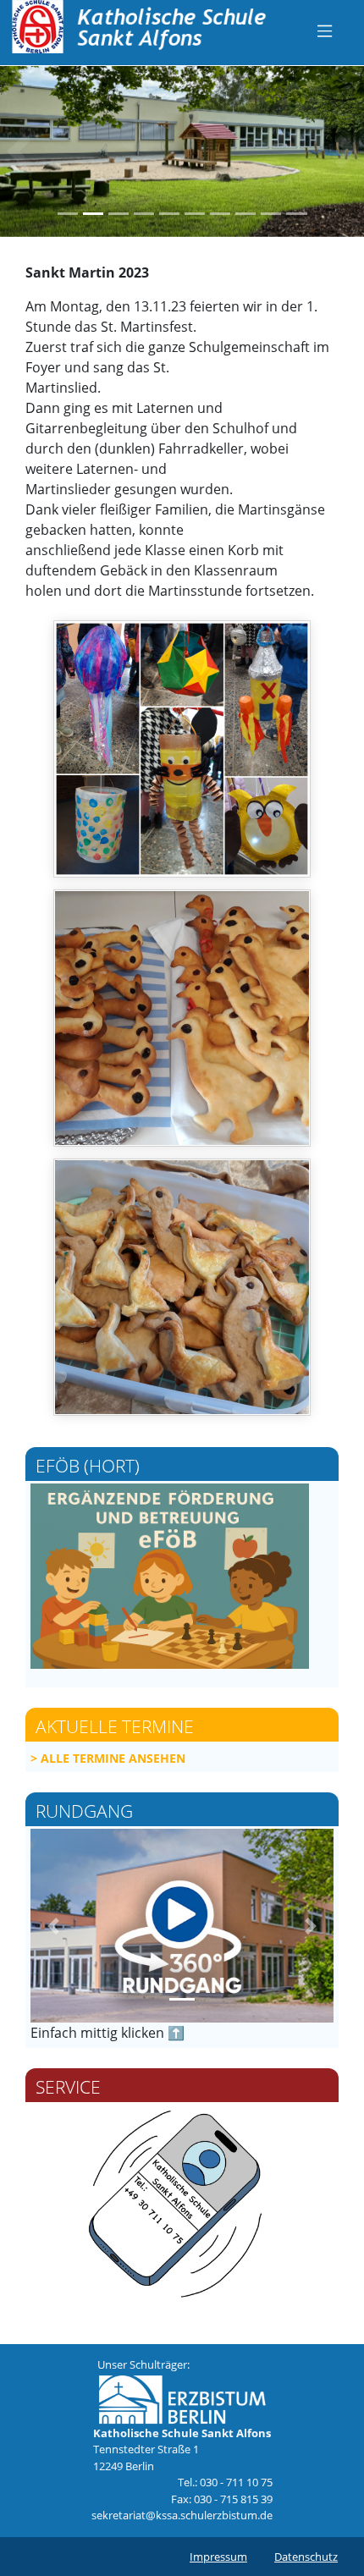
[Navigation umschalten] (325, 30)
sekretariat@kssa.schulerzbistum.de (182, 2515)
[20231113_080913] (182, 1018)
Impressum (218, 2557)
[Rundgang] (182, 1926)
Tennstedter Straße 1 (146, 2449)
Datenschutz (306, 2557)
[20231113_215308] (182, 749)
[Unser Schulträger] (182, 2398)
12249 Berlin (125, 2466)
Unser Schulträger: (143, 2364)
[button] (18, 151)
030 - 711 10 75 (236, 2482)
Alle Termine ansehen (113, 1758)
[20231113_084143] (182, 1287)
